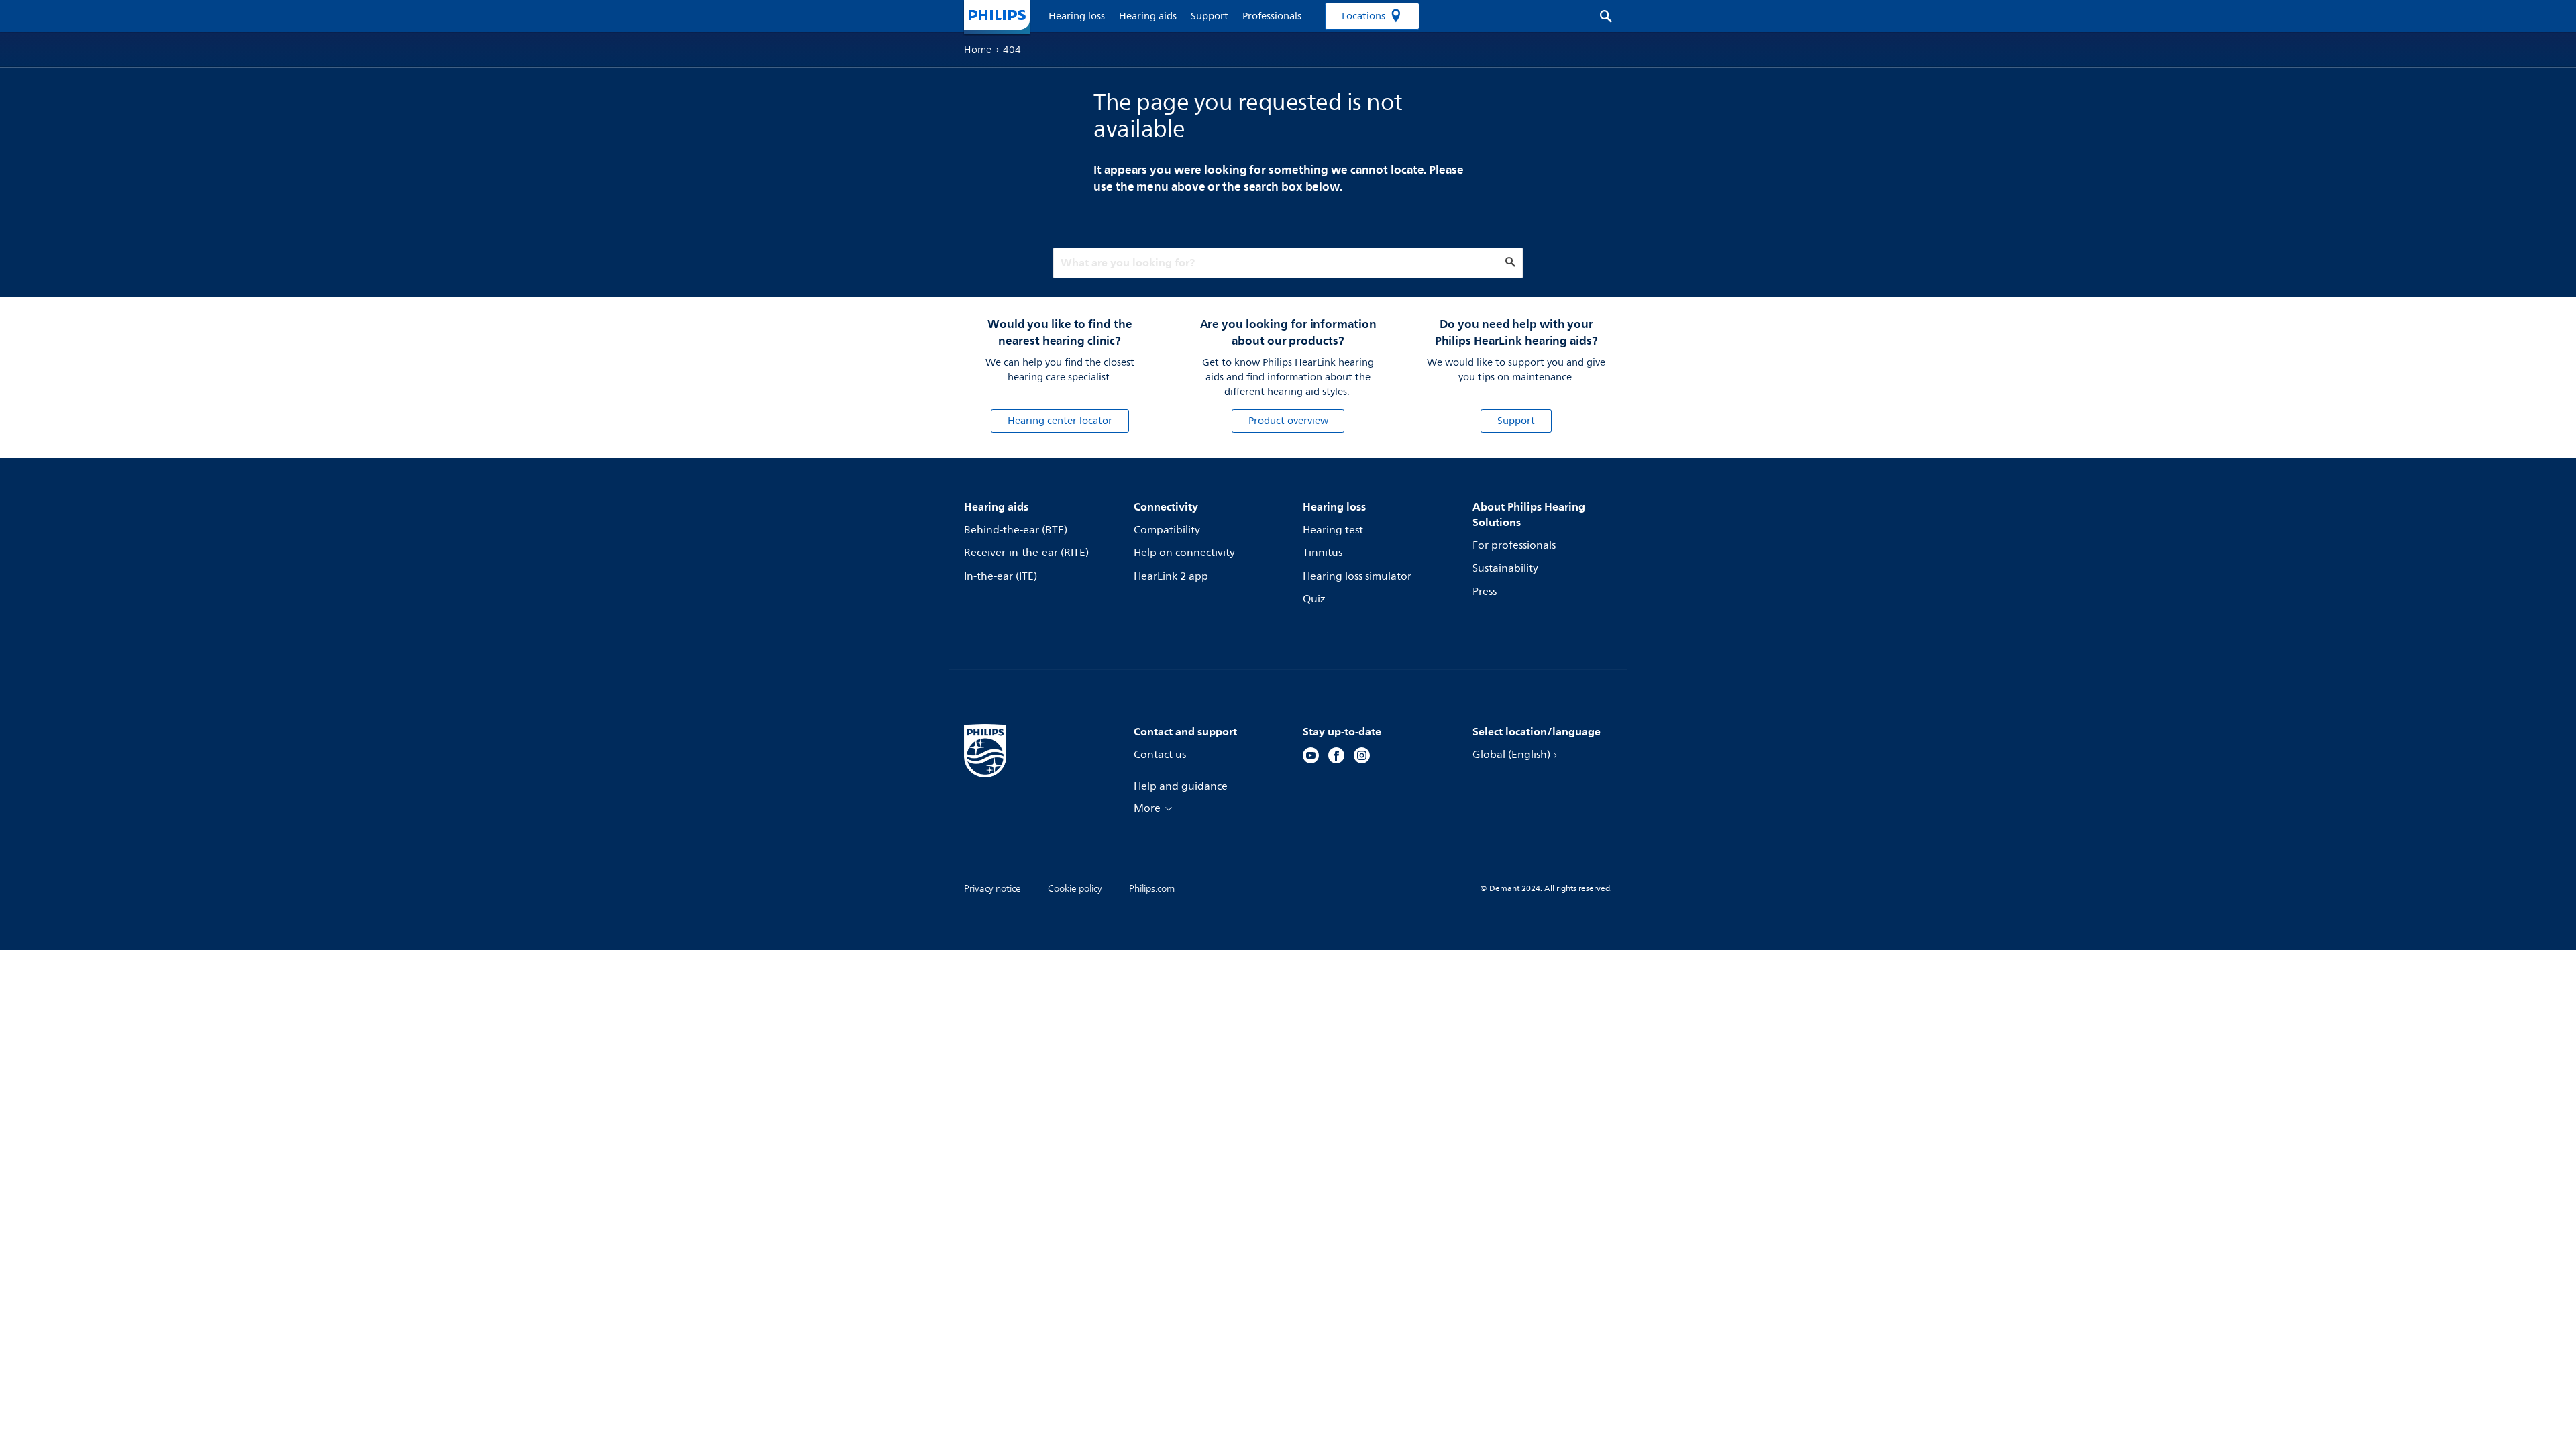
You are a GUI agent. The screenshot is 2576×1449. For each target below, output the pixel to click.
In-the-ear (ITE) (1001, 576)
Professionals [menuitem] (1272, 16)
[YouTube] (1311, 757)
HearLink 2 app (1171, 576)
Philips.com (1152, 889)
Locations (1363, 16)
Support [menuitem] (1210, 16)
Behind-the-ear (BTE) (1016, 530)
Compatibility (1167, 530)
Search (1599, 16)
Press (1485, 592)
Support (1516, 421)
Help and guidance (1181, 786)
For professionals (1514, 545)
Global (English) (1511, 755)
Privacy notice (992, 889)
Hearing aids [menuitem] (1148, 16)
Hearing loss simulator (1357, 576)
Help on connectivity (1184, 553)
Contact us (1160, 755)
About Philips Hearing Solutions (1529, 514)
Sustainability (1505, 568)
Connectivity (1166, 506)
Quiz (1314, 599)
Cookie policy (1075, 889)
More (1147, 808)
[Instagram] (1362, 757)
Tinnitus (1323, 553)
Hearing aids (996, 506)
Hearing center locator (1060, 421)
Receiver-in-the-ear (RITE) (1026, 553)
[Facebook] (1336, 757)
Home (978, 50)
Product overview (1288, 421)
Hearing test (1333, 530)
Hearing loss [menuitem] (1077, 16)
